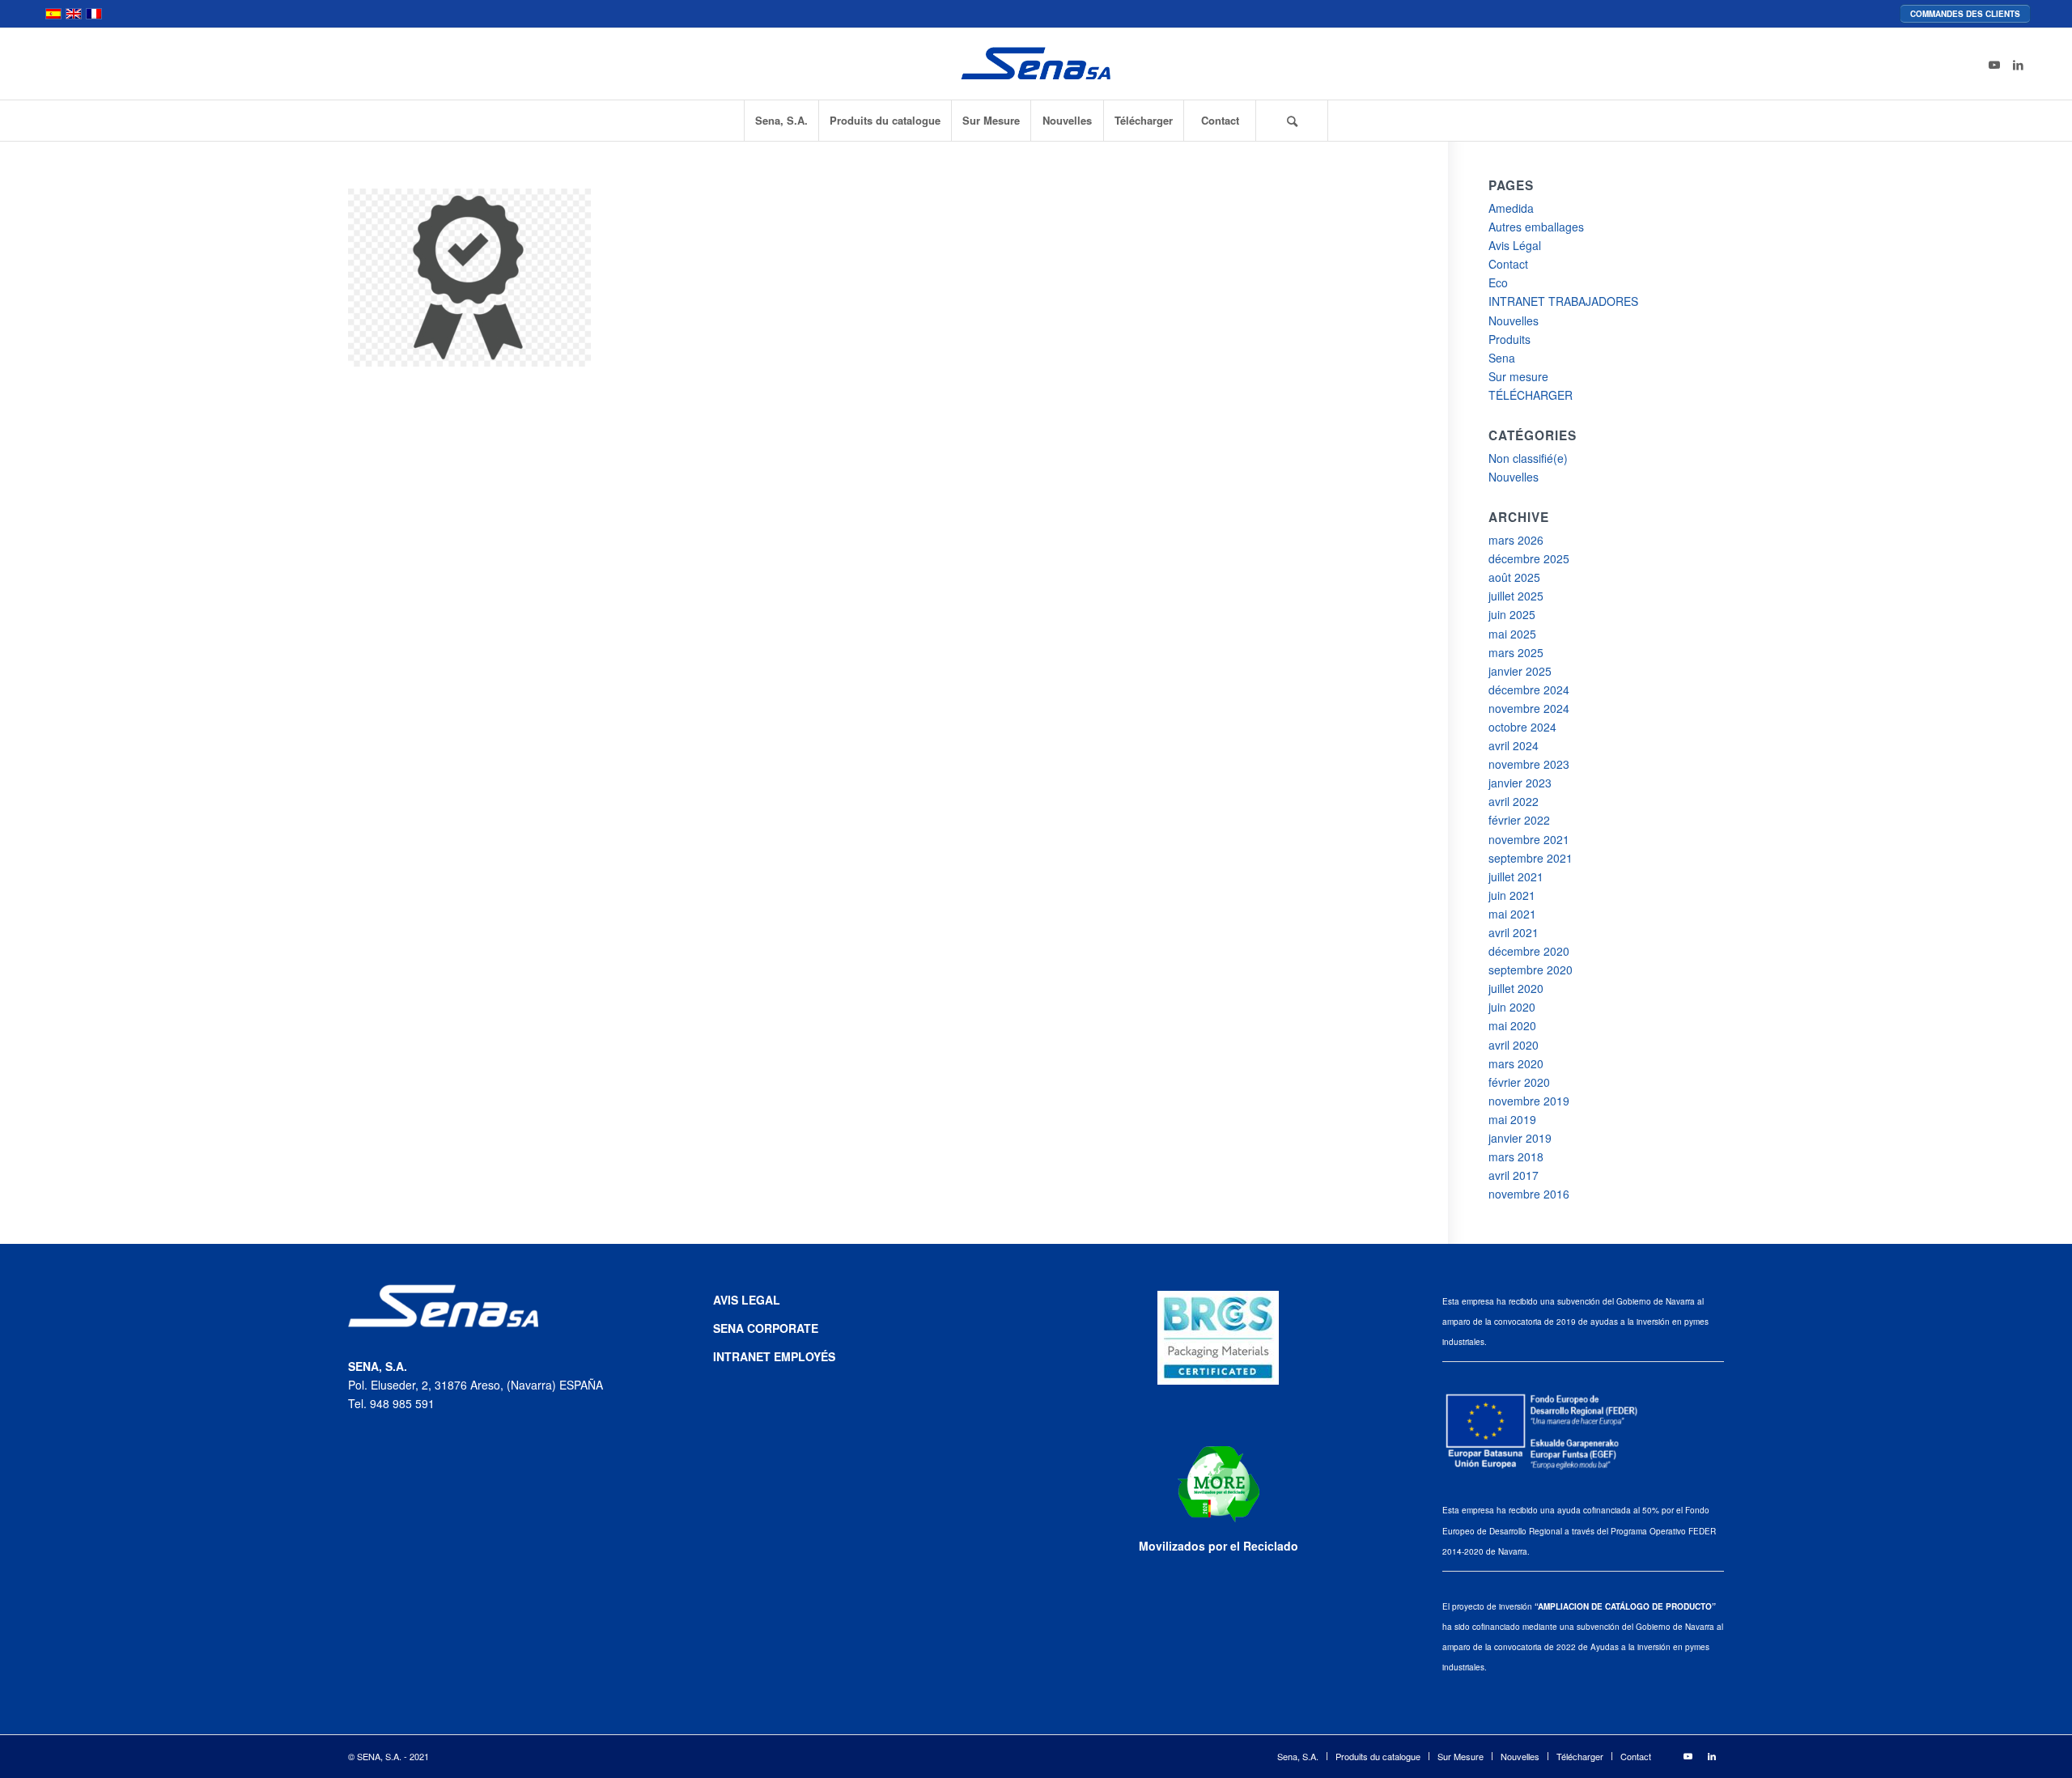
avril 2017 (1514, 1175)
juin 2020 (1512, 1007)
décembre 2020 (1529, 951)
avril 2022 (1514, 801)
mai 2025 (1512, 634)
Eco (1498, 282)
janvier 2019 (1520, 1138)
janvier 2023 (1520, 783)
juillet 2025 (1516, 596)
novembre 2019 (1529, 1101)
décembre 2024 (1529, 690)
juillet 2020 (1516, 988)
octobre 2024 (1522, 727)
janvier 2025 (1520, 671)
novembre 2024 (1529, 708)
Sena (1502, 358)
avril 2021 (1514, 932)
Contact (1508, 264)
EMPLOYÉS (805, 1356)
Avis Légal (1515, 245)
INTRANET (743, 1356)
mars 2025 (1516, 652)
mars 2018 (1516, 1156)
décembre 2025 (1529, 558)
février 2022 (1519, 820)
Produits (1509, 339)
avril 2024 (1514, 745)
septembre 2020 (1531, 970)
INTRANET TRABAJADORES (1563, 301)
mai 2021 (1512, 914)
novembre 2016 (1529, 1194)
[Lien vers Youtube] (1994, 64)
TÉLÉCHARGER (1531, 395)
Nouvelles (1514, 320)
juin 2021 (1512, 895)
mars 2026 (1516, 540)
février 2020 (1519, 1082)
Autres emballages (1536, 227)
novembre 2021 (1529, 839)
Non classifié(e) (1528, 458)
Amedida (1511, 208)
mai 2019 (1512, 1119)
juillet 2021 (1516, 876)
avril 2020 (1514, 1045)
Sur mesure (1518, 376)
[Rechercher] (1292, 121)
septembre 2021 (1531, 858)
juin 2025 (1512, 614)
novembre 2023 (1529, 764)
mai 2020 (1512, 1025)
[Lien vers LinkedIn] (2019, 64)
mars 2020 (1516, 1063)
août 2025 (1514, 577)
